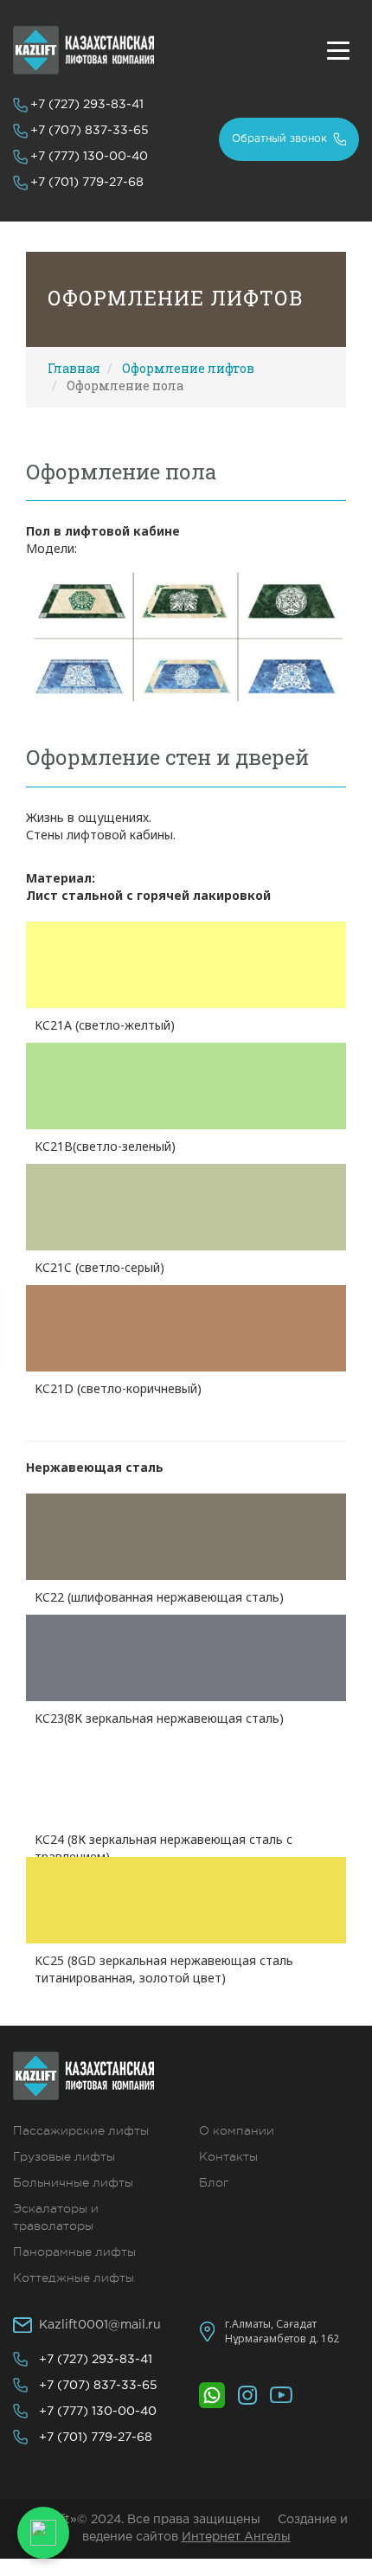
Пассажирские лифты (81, 2130)
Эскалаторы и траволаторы (56, 2217)
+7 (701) (87, 183)
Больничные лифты (73, 2182)
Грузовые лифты (64, 2156)
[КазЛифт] (83, 50)
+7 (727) (87, 105)
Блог (214, 2182)
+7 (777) (89, 157)
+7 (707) (90, 131)
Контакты (228, 2156)
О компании (237, 2130)
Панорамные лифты (74, 2252)
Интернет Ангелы (236, 2537)
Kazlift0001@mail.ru (100, 2325)
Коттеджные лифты (74, 2277)
